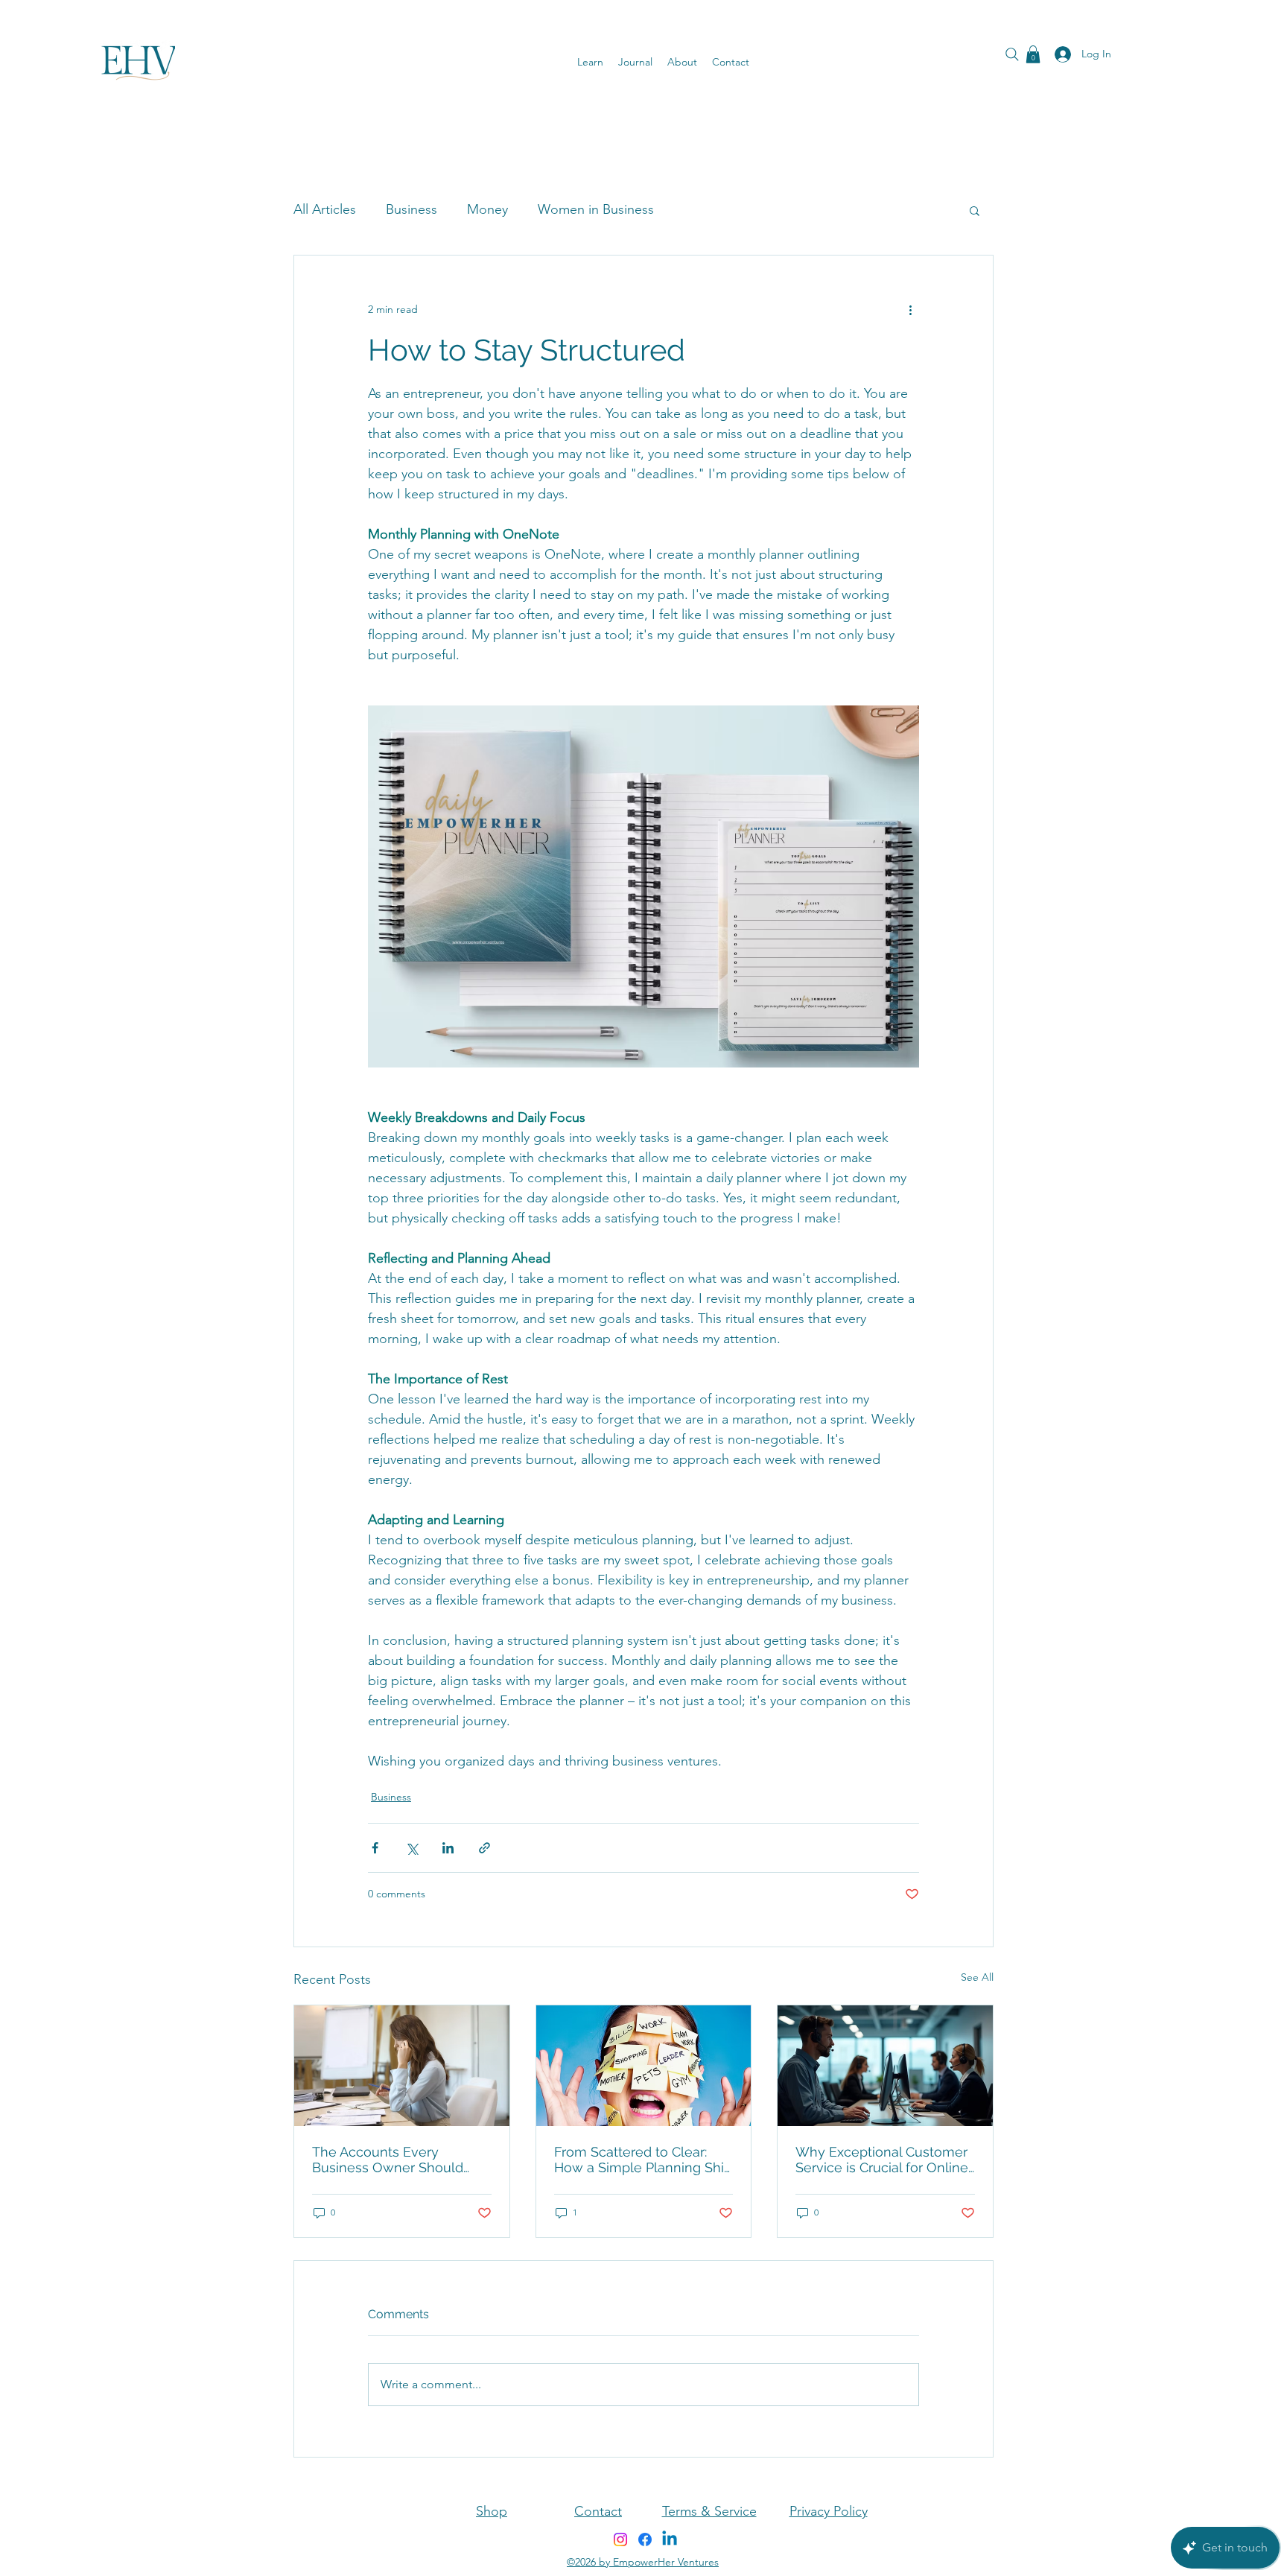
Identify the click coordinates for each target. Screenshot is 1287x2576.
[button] (1033, 54)
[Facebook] (645, 2539)
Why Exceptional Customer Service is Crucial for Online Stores (882, 2160)
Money (487, 209)
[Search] (1012, 54)
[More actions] (910, 309)
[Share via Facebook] (375, 1848)
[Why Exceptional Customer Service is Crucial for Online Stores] (885, 2066)
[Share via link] (484, 1848)
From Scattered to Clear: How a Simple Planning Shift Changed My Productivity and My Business (643, 2160)
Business (411, 209)
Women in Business (596, 209)
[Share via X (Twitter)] (411, 1848)
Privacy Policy (829, 2511)
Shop (492, 2511)
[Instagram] (620, 2539)
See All (977, 1977)
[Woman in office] (402, 2066)
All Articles (325, 209)
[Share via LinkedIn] (448, 1848)
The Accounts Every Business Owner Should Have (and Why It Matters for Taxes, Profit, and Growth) (401, 2160)
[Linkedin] (670, 2539)
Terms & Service (709, 2511)
